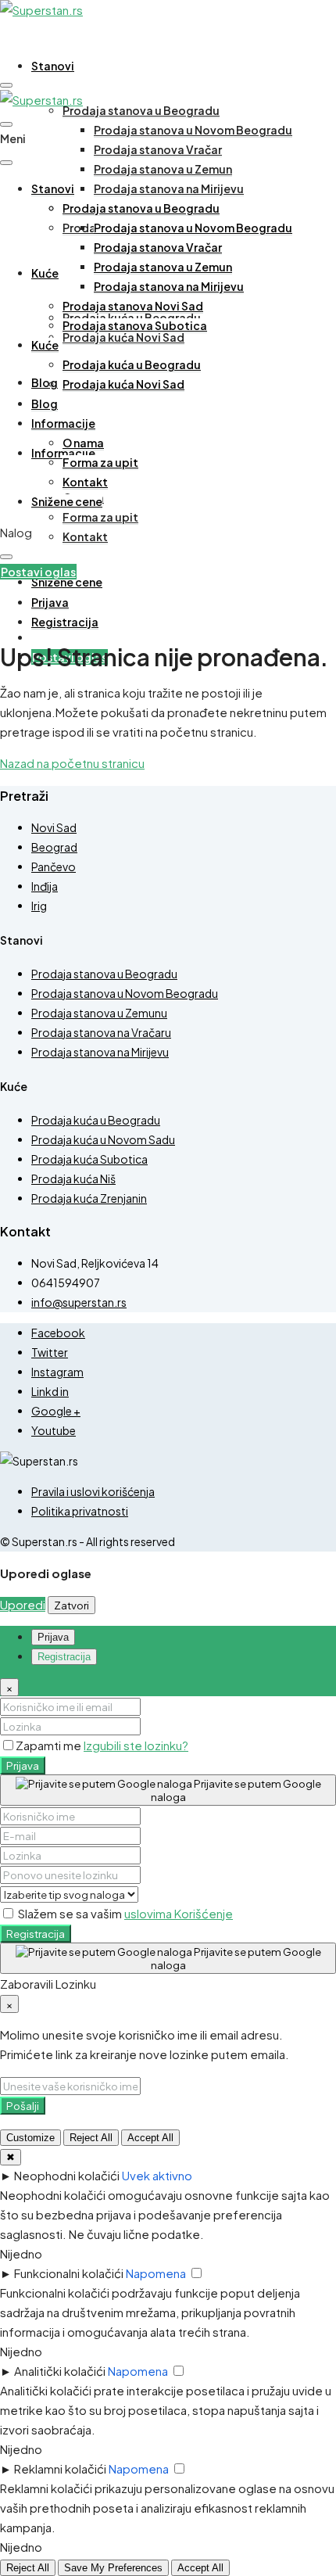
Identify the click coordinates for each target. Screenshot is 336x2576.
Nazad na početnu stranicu (72, 763)
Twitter (50, 1352)
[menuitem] (50, 603)
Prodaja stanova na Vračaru (101, 1032)
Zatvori (71, 1605)
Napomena (156, 2273)
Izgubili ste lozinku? (136, 1745)
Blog (45, 382)
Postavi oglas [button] (38, 572)
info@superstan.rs (79, 1302)
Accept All (150, 2138)
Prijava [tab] (53, 1637)
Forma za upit (100, 517)
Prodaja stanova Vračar (158, 149)
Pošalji (23, 2106)
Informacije (63, 423)
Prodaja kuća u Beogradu (132, 364)
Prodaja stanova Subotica (135, 325)
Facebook (58, 1333)
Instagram (57, 1372)
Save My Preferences (113, 2568)
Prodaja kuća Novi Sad (123, 337)
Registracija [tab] (64, 1657)
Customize (30, 2138)
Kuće (45, 273)
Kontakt (85, 536)
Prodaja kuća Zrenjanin (89, 1198)
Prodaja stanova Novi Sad (133, 306)
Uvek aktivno (157, 2175)
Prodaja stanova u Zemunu (99, 1013)
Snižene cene (67, 582)
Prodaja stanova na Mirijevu (169, 188)
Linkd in (50, 1391)
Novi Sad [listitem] (54, 827)
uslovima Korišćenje (179, 1913)
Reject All (91, 2138)
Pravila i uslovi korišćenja (93, 1491)
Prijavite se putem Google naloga (236, 1790)
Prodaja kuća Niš (73, 1179)
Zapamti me (50, 1745)
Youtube (54, 1430)
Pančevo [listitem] (54, 866)
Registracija (36, 1934)
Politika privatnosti (80, 1511)
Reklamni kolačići (60, 2468)
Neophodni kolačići (67, 2175)
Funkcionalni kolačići (69, 2273)
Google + (56, 1411)
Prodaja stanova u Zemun (163, 169)
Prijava (23, 1765)
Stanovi (53, 66)
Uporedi (23, 1604)
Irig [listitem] (39, 906)
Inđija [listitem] (45, 886)
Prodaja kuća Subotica (89, 1159)
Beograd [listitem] (54, 847)
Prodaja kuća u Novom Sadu (103, 1139)
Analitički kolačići (60, 2371)
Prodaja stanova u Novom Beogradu (193, 130)
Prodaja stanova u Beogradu (141, 110)
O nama (83, 443)
